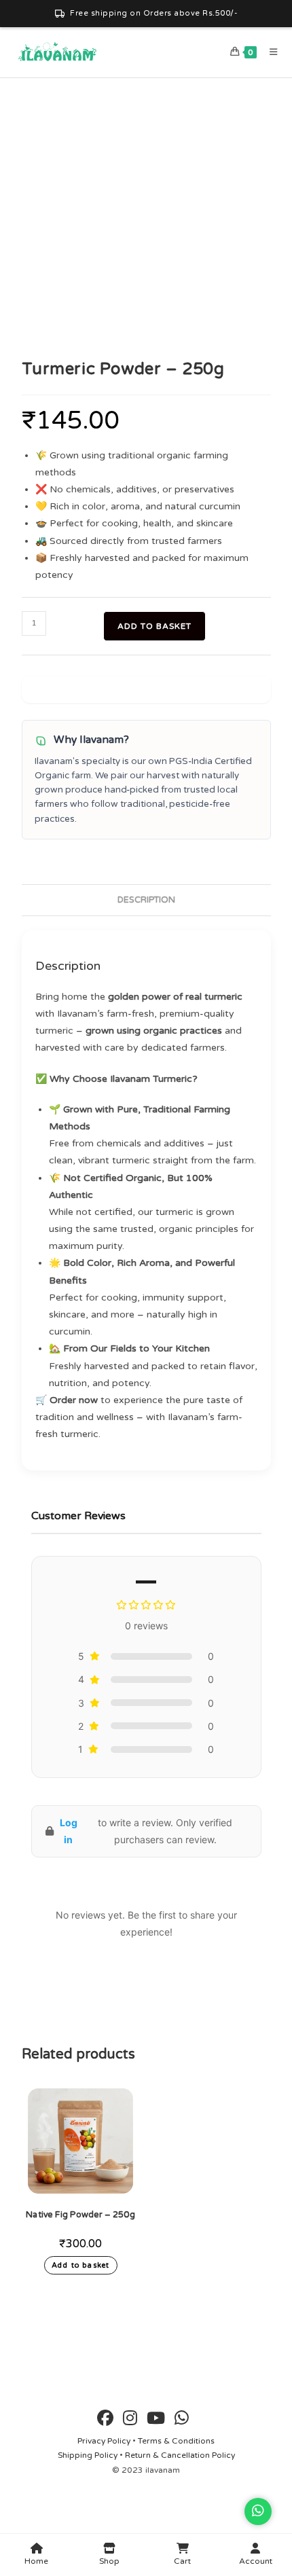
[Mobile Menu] (269, 52)
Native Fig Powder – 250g (80, 2215)
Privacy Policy (104, 2441)
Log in (69, 1831)
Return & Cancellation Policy (180, 2455)
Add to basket (154, 626)
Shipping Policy (88, 2455)
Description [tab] (146, 900)
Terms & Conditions (176, 2441)
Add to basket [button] (80, 2265)
